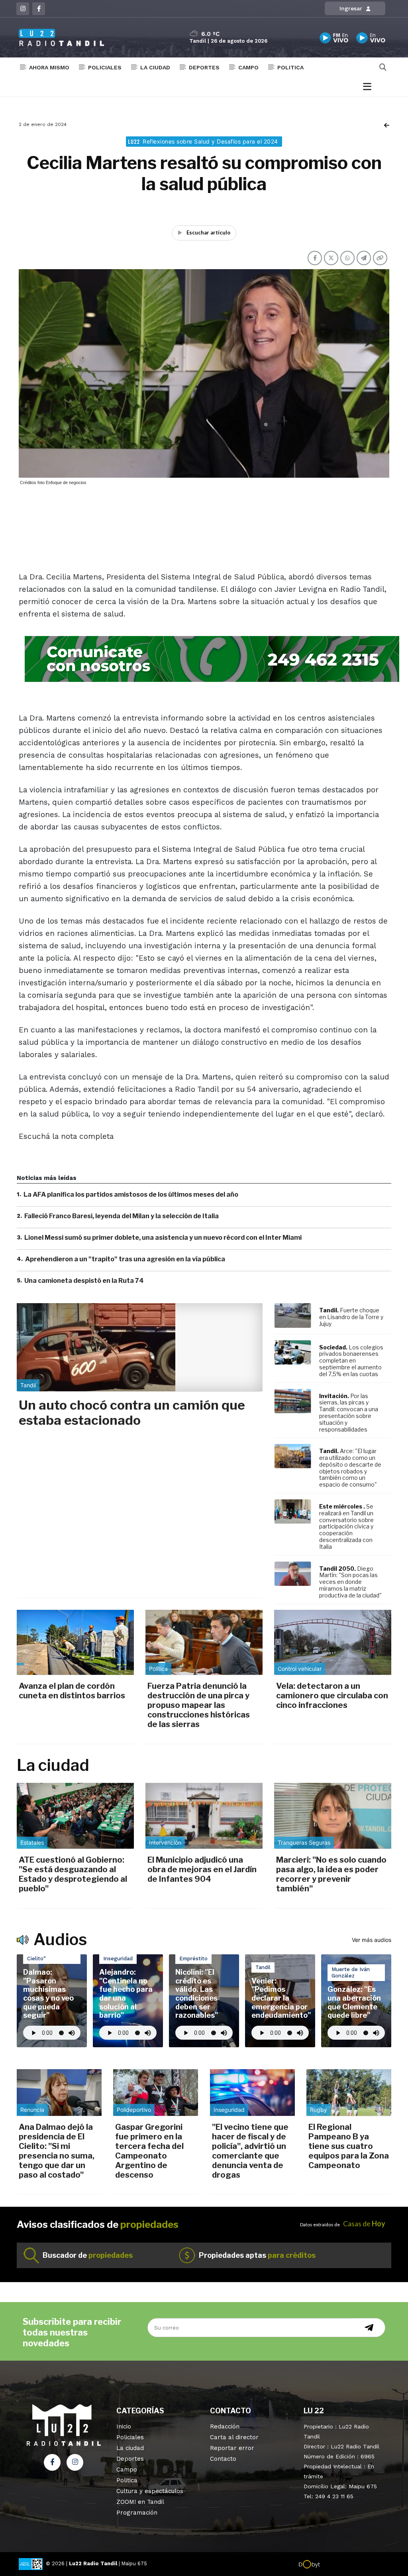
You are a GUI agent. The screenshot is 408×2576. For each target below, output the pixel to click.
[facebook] (39, 9)
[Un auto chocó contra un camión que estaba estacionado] (140, 1347)
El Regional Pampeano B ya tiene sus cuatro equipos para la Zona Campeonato (349, 2146)
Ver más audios (372, 1940)
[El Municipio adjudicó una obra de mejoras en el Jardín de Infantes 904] (204, 1816)
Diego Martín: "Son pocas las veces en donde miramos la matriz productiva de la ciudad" (350, 1582)
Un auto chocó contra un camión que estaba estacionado (132, 1413)
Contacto (223, 2459)
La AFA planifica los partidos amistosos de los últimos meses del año (131, 1194)
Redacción (225, 2426)
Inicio (124, 2426)
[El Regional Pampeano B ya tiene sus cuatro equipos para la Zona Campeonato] (349, 2093)
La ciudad (155, 67)
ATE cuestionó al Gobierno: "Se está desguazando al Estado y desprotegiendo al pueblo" (73, 1874)
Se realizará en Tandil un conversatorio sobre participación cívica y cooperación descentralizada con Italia (346, 1526)
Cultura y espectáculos (150, 2491)
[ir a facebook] (52, 2462)
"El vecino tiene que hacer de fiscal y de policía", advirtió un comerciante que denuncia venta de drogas (250, 2151)
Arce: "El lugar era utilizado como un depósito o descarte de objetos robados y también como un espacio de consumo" (350, 1468)
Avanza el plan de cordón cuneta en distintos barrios (72, 1691)
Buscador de (88, 2255)
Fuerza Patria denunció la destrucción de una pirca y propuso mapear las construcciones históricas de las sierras (199, 1705)
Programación (137, 2513)
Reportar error (232, 2448)
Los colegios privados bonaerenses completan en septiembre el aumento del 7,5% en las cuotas (351, 1361)
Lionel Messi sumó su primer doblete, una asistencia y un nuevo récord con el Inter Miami (163, 1238)
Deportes (204, 67)
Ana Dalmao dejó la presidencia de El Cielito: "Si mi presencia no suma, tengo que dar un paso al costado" (57, 2151)
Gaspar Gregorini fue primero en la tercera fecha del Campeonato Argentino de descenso (149, 2151)
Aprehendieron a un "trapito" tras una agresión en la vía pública (125, 1259)
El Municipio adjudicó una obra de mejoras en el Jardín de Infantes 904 (202, 1869)
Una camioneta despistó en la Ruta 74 (84, 1281)
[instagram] (23, 9)
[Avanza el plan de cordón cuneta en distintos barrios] (75, 1642)
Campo (248, 67)
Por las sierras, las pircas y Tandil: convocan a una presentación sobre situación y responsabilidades (349, 1413)
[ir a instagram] (75, 2462)
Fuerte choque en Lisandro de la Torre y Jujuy (351, 1317)
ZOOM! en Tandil (140, 2502)
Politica (290, 67)
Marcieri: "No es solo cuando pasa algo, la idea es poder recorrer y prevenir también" (331, 1874)
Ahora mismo (49, 67)
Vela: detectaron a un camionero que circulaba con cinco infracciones (332, 1696)
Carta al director (234, 2437)
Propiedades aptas (257, 2255)
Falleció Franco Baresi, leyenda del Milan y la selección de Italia (122, 1216)
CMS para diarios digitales (354, 2565)
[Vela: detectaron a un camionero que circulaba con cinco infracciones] (333, 1642)
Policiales (105, 67)
